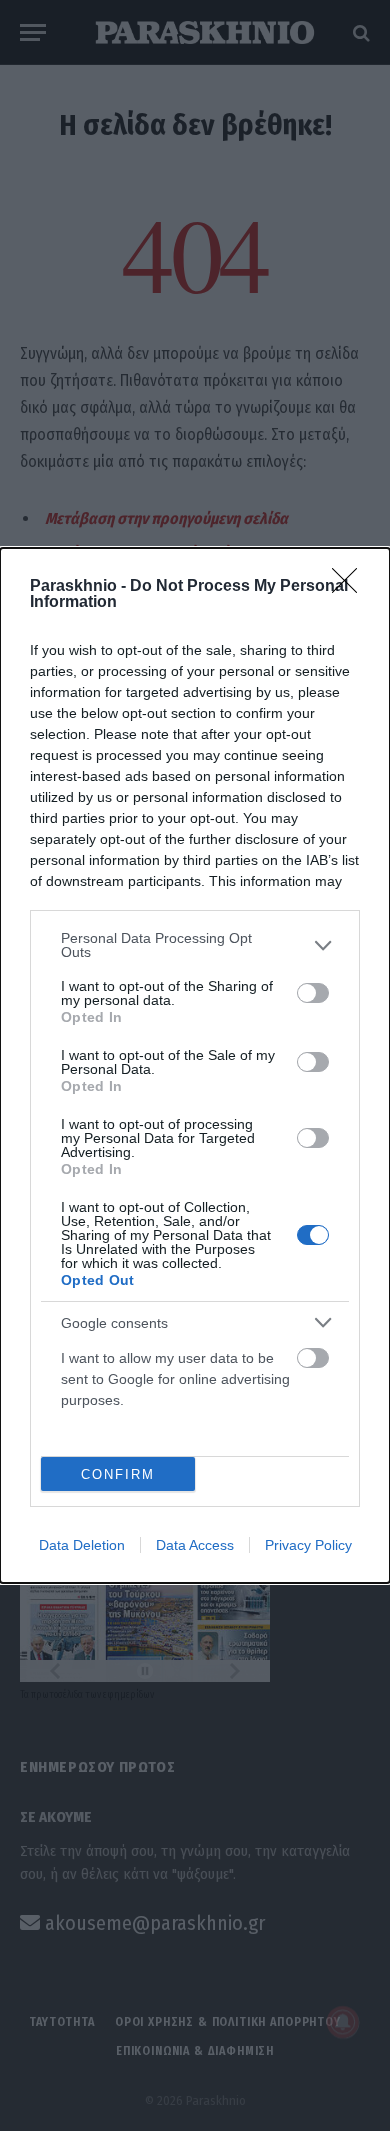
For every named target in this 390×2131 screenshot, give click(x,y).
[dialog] (195, 1065)
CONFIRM (118, 1474)
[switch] (313, 993)
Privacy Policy (308, 1545)
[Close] (351, 587)
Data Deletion (82, 1545)
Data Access (195, 1545)
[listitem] (195, 945)
